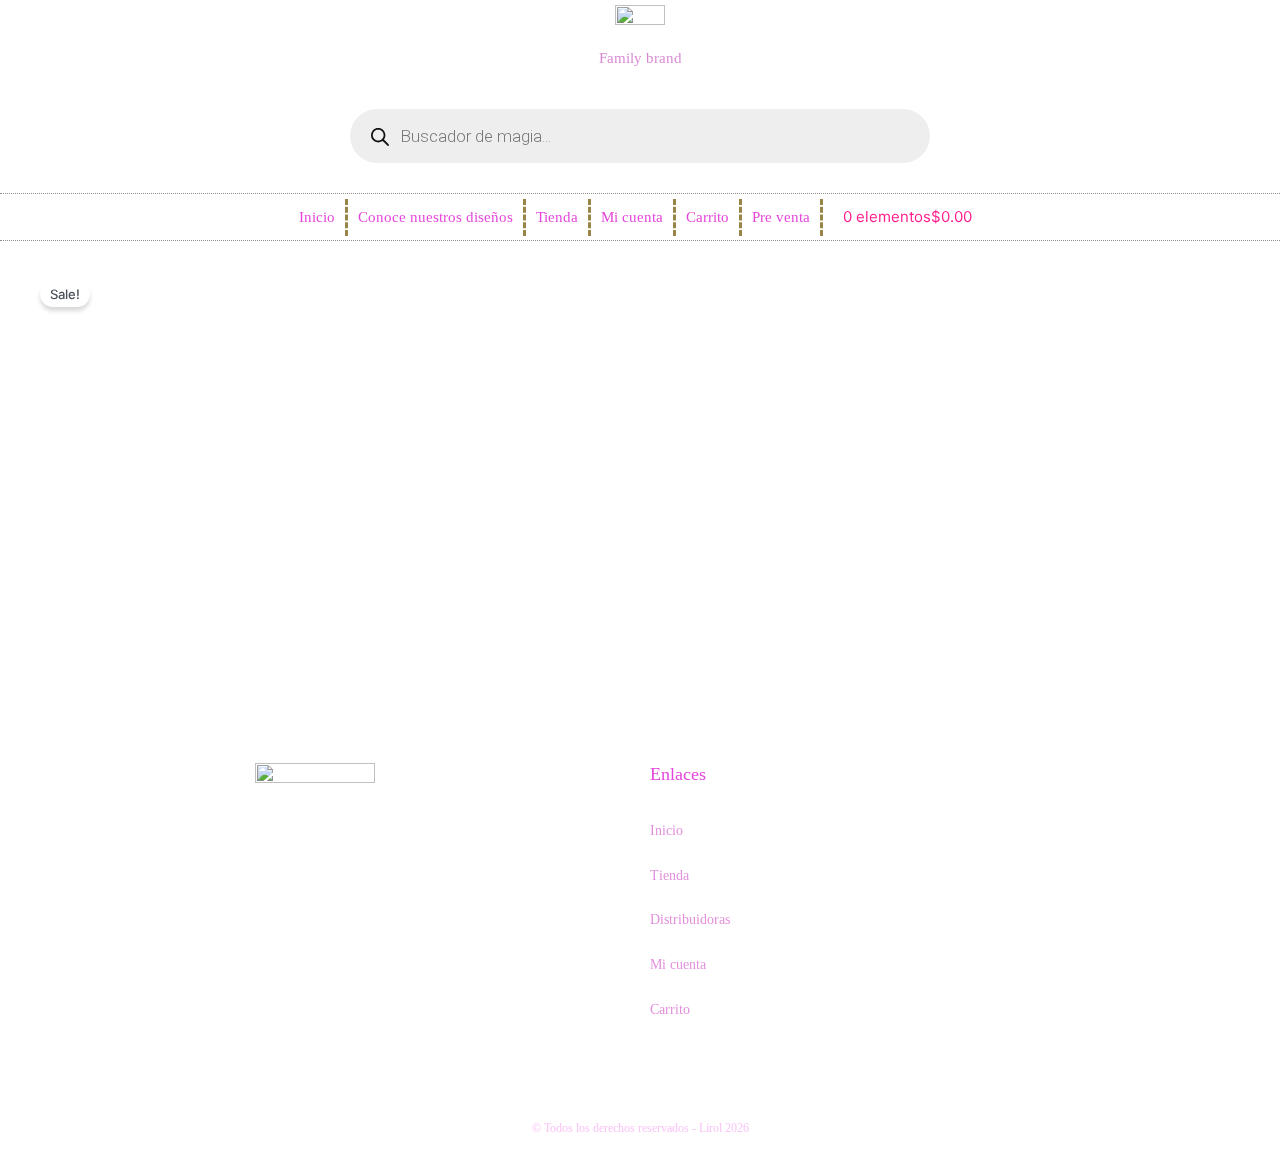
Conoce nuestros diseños (435, 217)
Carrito (707, 217)
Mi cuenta (632, 217)
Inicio (317, 217)
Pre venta (781, 217)
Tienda (557, 217)
